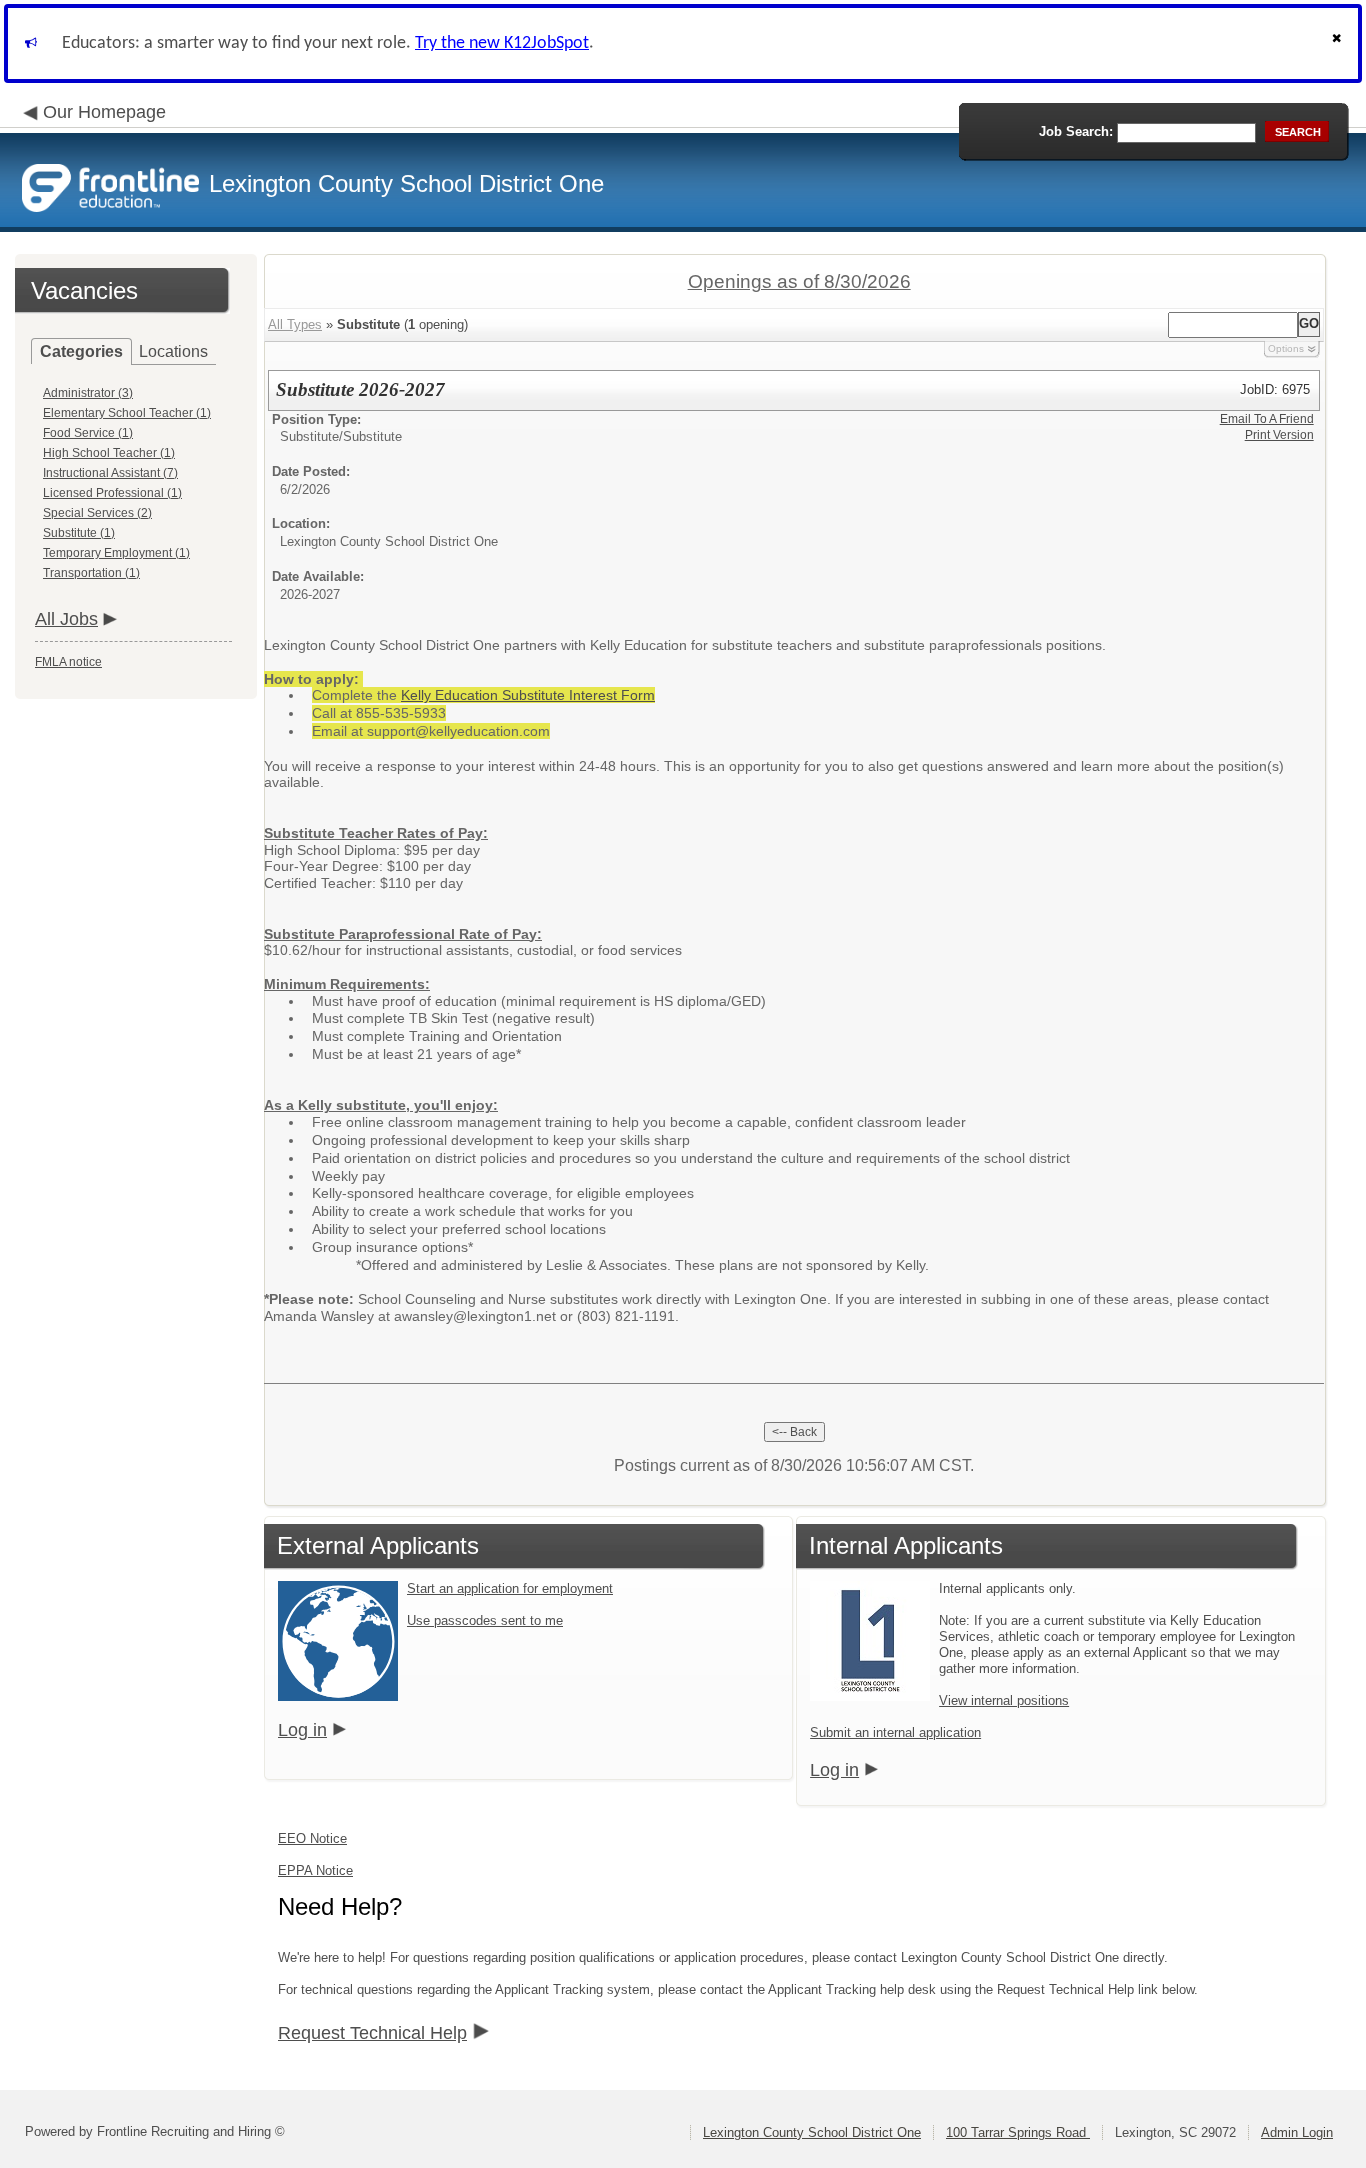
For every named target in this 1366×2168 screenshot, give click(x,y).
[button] (1339, 43)
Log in (302, 1730)
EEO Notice (312, 1838)
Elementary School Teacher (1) (127, 413)
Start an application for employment (510, 1588)
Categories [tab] (81, 351)
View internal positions (1004, 1700)
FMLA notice (68, 662)
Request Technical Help (372, 2033)
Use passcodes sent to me (485, 1620)
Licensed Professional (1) (112, 493)
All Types (295, 324)
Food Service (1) (88, 433)
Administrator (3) (88, 393)
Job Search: (1076, 131)
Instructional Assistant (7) (110, 473)
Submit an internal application (895, 1732)
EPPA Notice (315, 1870)
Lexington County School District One (812, 2132)
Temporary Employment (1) (116, 553)
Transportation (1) (91, 573)
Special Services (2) (97, 513)
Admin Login (1297, 2132)
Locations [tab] (173, 351)
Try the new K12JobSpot (502, 43)
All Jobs (66, 619)
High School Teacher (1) (109, 453)
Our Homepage (104, 112)
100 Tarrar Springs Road (1018, 2132)
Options (1286, 348)
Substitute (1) (79, 533)
